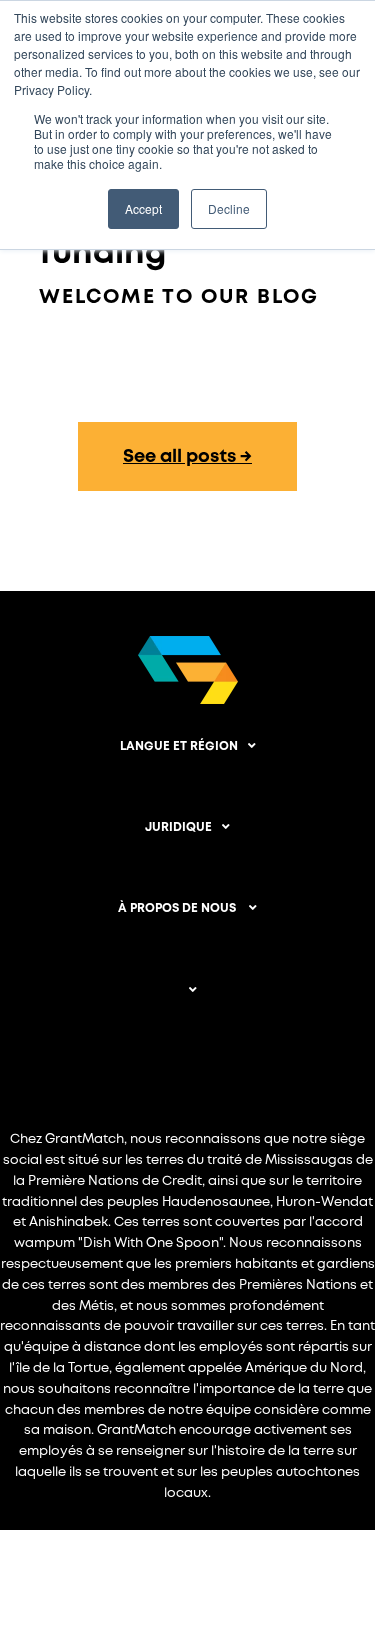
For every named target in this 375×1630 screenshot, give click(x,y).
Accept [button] (143, 208)
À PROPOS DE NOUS (178, 908)
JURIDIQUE (178, 827)
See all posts (179, 457)
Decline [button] (229, 208)
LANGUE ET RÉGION (179, 746)
